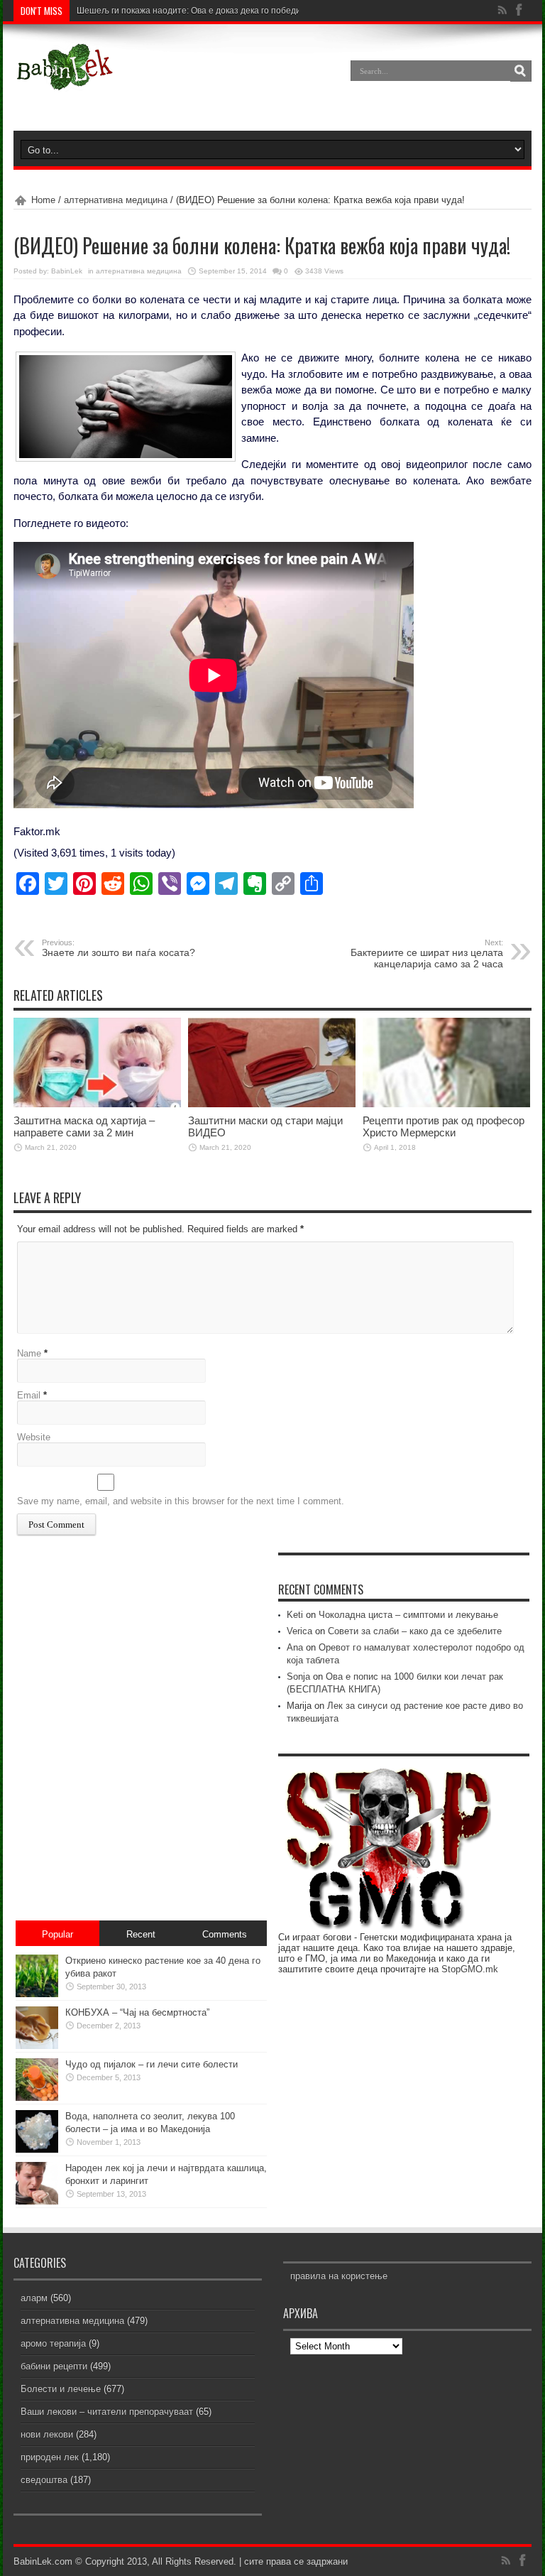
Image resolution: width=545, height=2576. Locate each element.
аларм (34, 2298)
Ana (295, 1647)
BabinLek (67, 271)
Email (29, 1395)
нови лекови (47, 2434)
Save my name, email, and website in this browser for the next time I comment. (181, 1501)
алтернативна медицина (116, 200)
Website (34, 1437)
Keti (295, 1615)
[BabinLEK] (64, 81)
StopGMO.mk (470, 1969)
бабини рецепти (54, 2366)
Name (29, 1353)
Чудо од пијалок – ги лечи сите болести (152, 2064)
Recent (141, 1934)
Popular (57, 1934)
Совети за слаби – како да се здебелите (415, 1631)
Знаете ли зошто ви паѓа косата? (119, 948)
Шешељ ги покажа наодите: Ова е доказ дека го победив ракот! (204, 11)
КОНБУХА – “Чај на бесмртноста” (137, 2012)
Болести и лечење (61, 2389)
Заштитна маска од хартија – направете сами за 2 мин (84, 1126)
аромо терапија (53, 2343)
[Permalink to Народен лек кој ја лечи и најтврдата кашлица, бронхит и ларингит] (37, 2201)
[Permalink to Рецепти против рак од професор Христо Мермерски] (446, 1104)
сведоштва (44, 2480)
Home (43, 200)
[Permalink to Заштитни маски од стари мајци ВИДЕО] (272, 1104)
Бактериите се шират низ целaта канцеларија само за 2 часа (427, 954)
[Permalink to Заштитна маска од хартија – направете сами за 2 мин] (97, 1104)
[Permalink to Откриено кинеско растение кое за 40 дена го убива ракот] (37, 1994)
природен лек (50, 2457)
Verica (299, 1631)
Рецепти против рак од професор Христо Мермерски (444, 1126)
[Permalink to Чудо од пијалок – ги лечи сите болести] (37, 2098)
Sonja (298, 1676)
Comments (225, 1934)
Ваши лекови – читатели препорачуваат (107, 2412)
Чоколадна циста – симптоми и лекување (408, 1615)
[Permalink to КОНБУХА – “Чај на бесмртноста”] (37, 2046)
